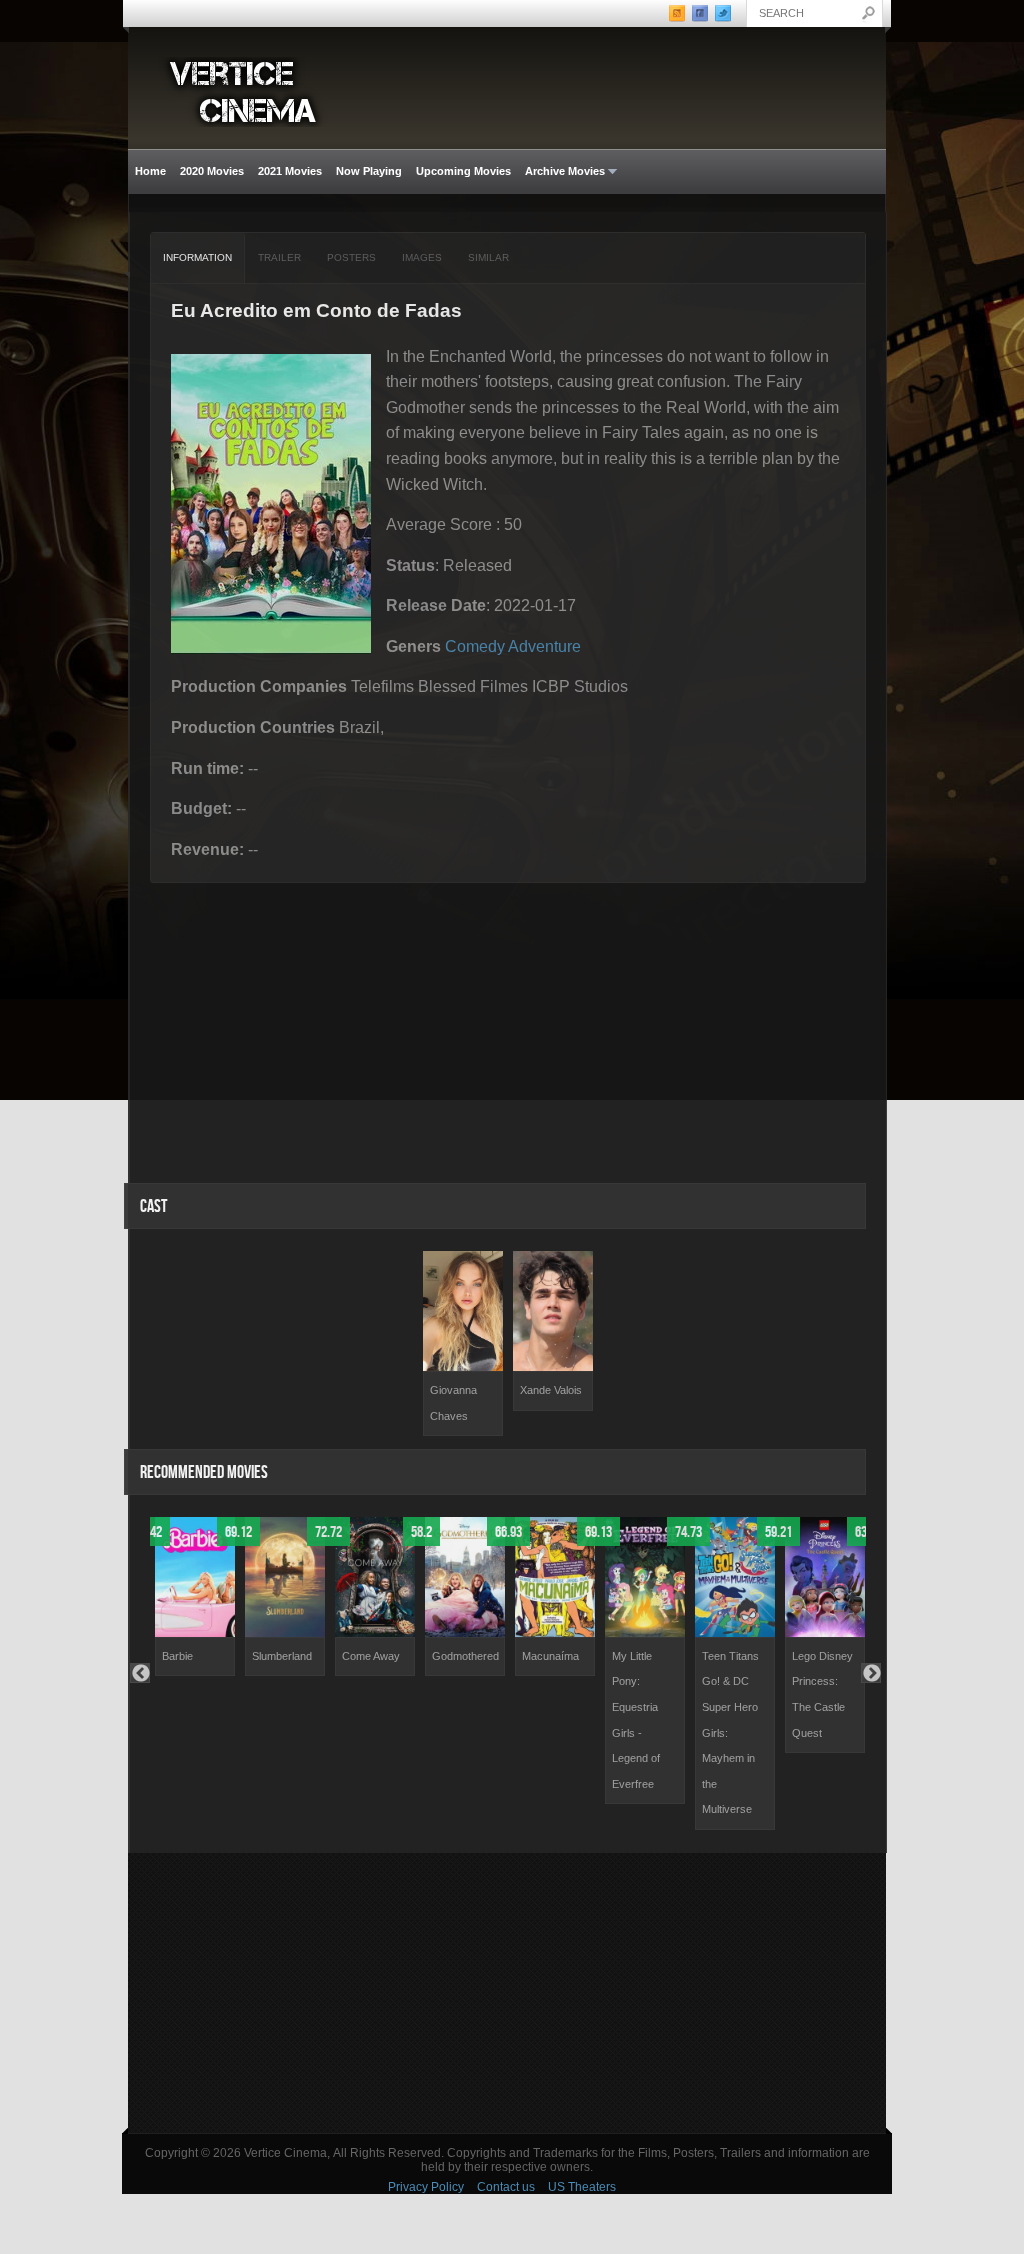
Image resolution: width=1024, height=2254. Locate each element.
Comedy (475, 646)
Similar (488, 257)
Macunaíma (550, 1656)
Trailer (279, 257)
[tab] (198, 258)
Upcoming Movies (463, 171)
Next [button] (871, 1673)
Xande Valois (551, 1390)
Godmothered (465, 1656)
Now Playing (369, 171)
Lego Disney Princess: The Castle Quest (822, 1694)
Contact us (506, 2187)
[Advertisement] (507, 1993)
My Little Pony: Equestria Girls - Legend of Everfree (636, 1720)
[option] (463, 1343)
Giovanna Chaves (453, 1403)
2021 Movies (290, 171)
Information (197, 257)
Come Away (371, 1656)
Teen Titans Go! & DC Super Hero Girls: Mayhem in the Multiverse (730, 1733)
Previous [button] (140, 1673)
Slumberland (282, 1656)
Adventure (544, 646)
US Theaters (582, 2187)
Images (422, 257)
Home (150, 171)
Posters (351, 257)
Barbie (177, 1656)
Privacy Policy (426, 2187)
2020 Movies (212, 171)
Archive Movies (561, 171)
